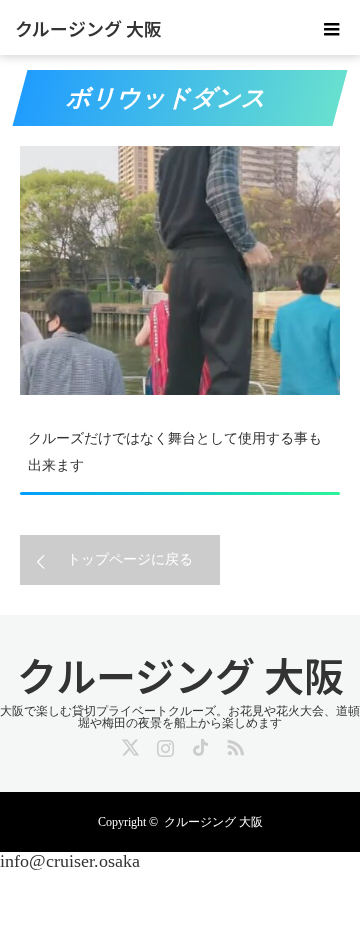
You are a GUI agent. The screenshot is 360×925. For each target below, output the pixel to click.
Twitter (128, 744)
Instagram (163, 744)
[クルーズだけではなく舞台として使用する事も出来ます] (180, 270)
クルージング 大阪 (88, 28)
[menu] (332, 28)
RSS (233, 744)
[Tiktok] (198, 744)
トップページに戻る (130, 559)
